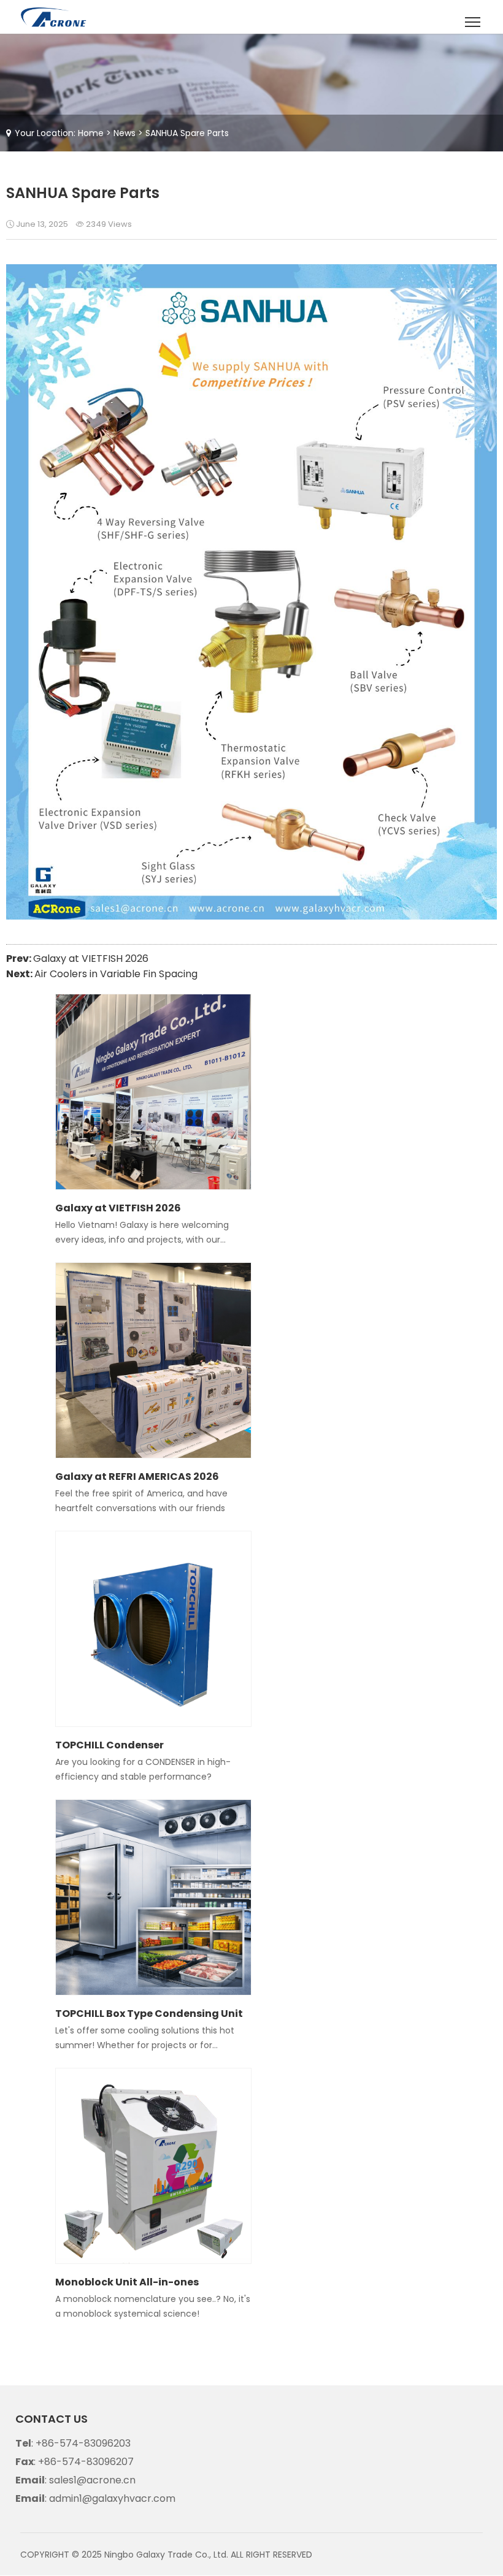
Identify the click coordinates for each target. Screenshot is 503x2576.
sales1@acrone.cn (92, 2480)
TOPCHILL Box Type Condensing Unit (149, 2014)
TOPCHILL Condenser (109, 1745)
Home (91, 133)
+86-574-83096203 (83, 2443)
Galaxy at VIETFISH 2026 (91, 958)
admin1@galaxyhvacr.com (112, 2498)
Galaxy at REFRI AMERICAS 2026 (137, 1477)
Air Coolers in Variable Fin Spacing (116, 974)
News (125, 133)
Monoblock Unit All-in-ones (127, 2282)
